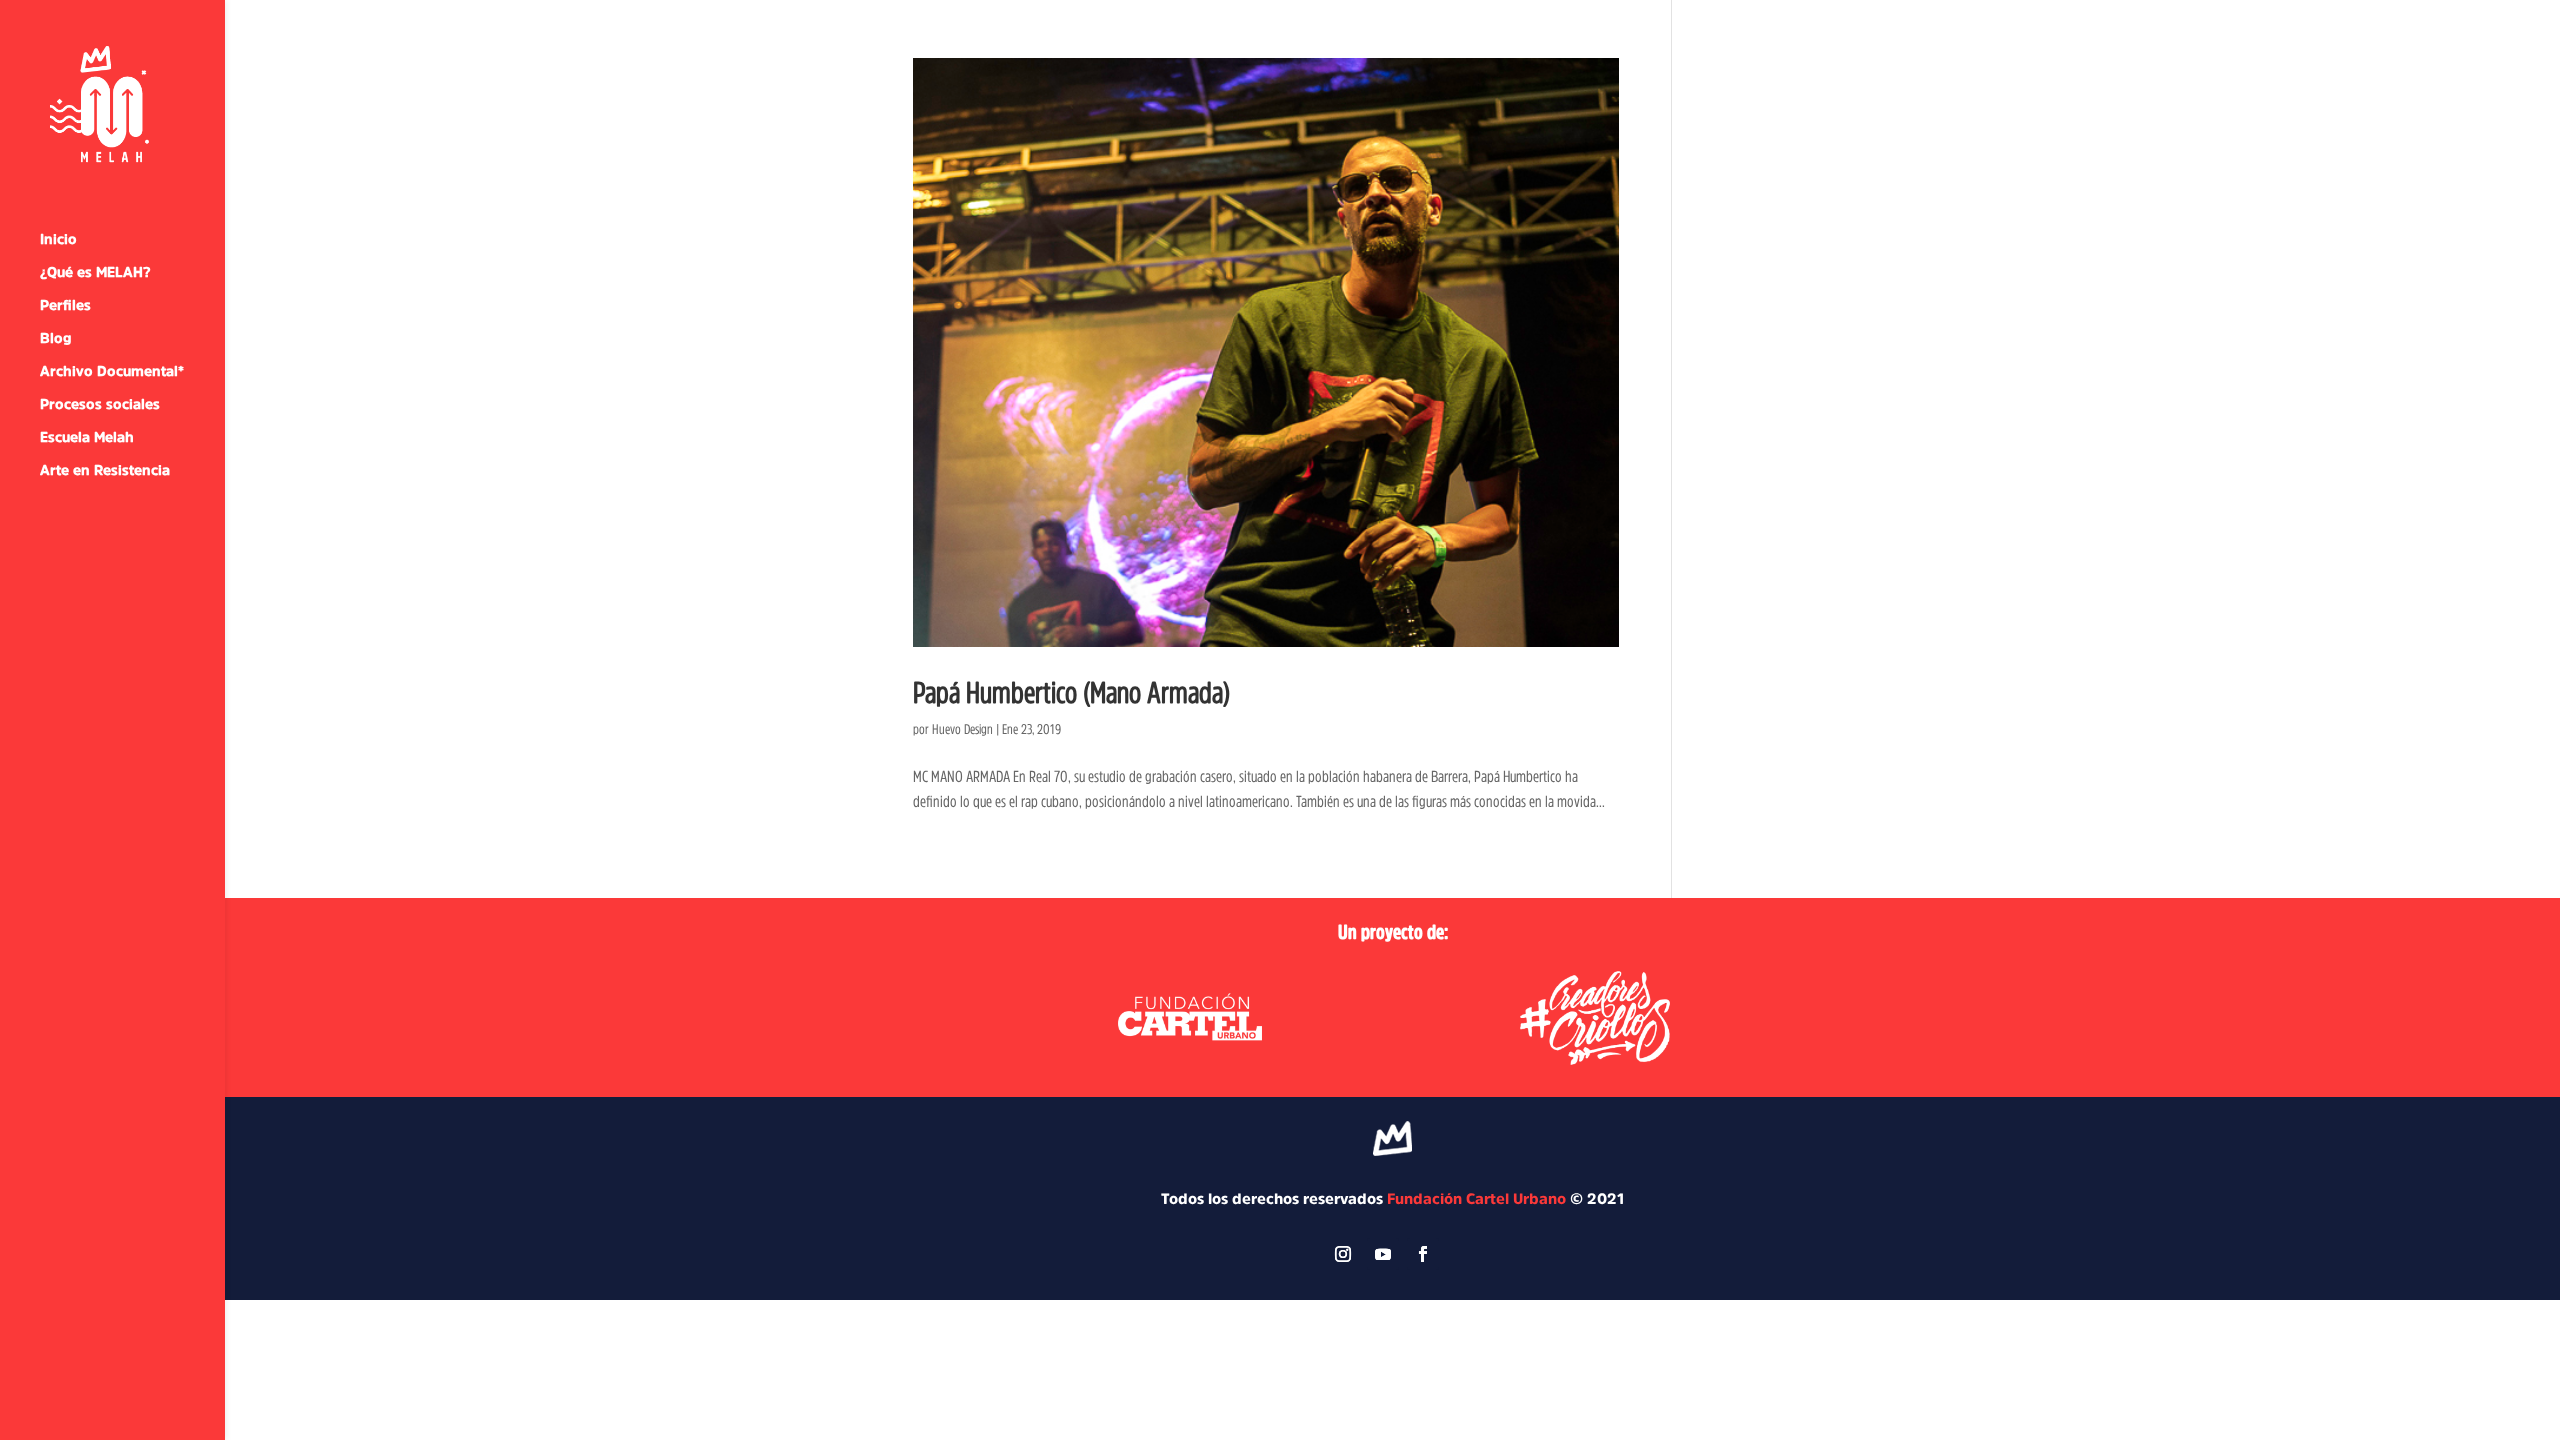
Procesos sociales (100, 404)
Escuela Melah (87, 437)
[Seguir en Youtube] (1383, 1254)
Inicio (58, 239)
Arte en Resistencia (105, 470)
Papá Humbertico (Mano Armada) (1071, 692)
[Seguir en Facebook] (1423, 1254)
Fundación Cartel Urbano (1476, 1198)
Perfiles (65, 305)
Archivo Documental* (112, 371)
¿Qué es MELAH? (95, 272)
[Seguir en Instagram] (1343, 1254)
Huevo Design (962, 729)
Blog (55, 338)
